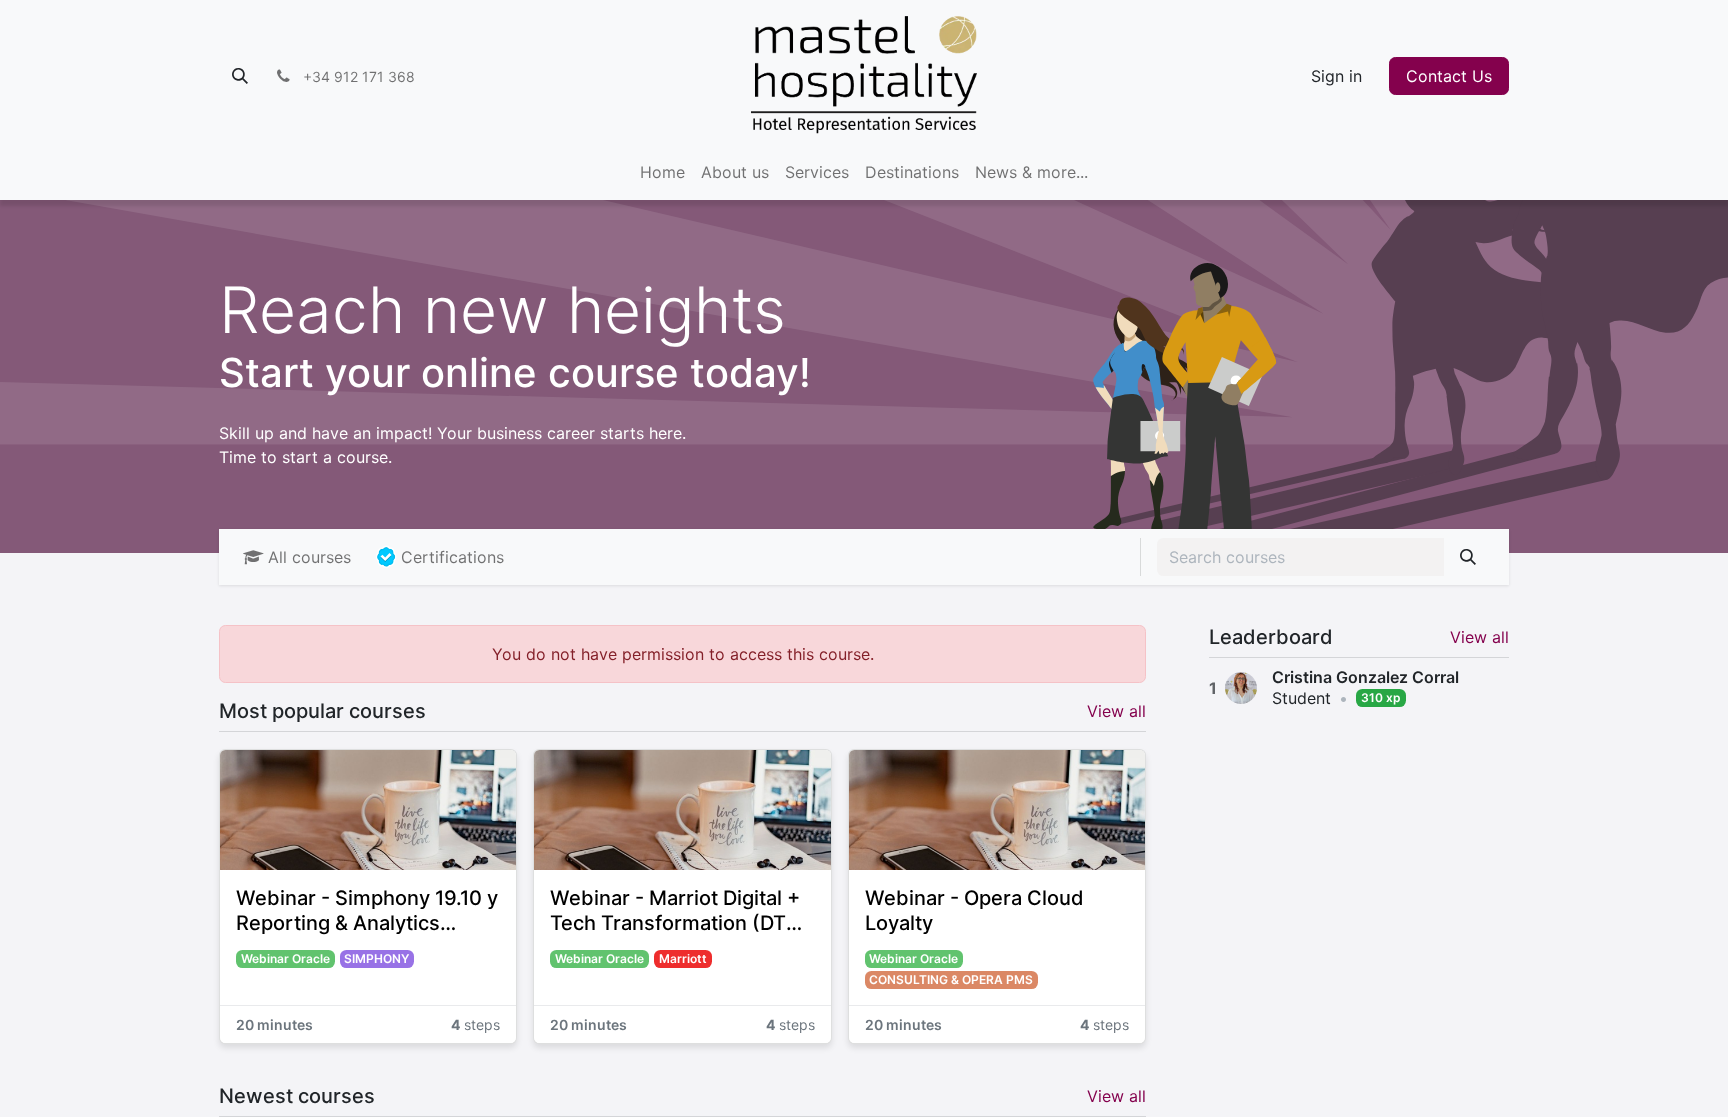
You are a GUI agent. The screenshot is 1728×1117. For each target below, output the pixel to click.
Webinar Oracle (285, 958)
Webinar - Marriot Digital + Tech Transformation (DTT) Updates (678, 911)
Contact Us (1449, 76)
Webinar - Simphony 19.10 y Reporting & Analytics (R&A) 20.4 (367, 911)
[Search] (1468, 557)
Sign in (1336, 76)
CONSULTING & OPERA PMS (951, 979)
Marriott (683, 958)
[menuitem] (662, 172)
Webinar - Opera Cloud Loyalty (974, 910)
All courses (309, 557)
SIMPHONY (376, 958)
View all (1479, 637)
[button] (240, 76)
